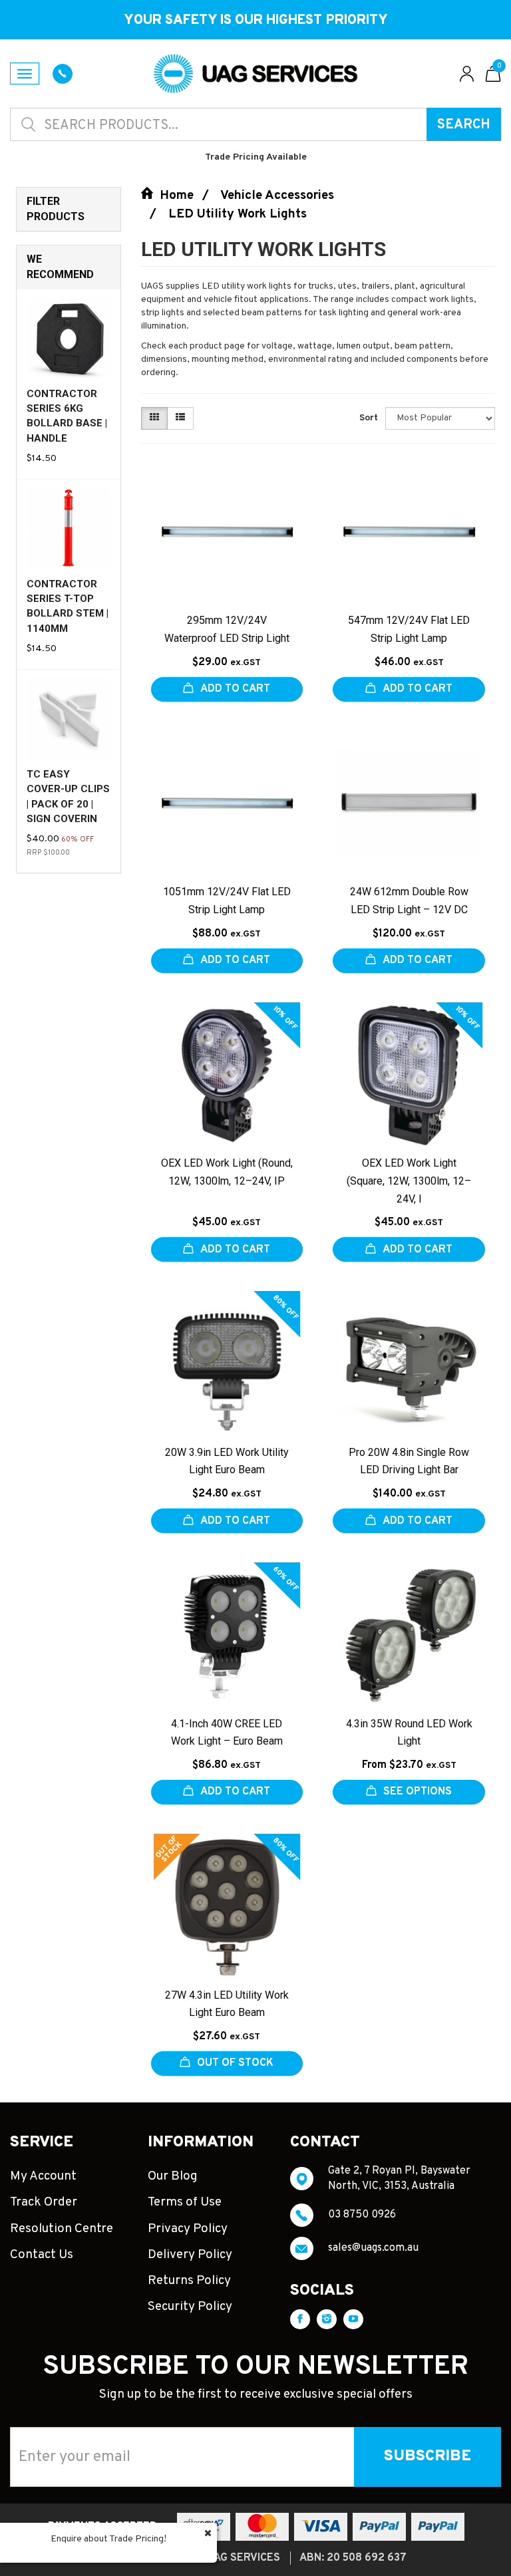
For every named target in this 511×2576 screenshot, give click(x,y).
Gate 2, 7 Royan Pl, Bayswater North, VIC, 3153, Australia (399, 2178)
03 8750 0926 (362, 2215)
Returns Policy (189, 2281)
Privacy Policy (188, 2229)
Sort (367, 418)
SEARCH (464, 125)
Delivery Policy (190, 2255)
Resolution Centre (62, 2229)
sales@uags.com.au (373, 2248)
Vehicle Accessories (277, 196)
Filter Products (56, 209)
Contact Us (42, 2255)
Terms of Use (185, 2202)
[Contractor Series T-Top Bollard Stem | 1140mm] (69, 528)
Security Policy (190, 2307)
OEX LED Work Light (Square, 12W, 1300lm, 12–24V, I (409, 1181)
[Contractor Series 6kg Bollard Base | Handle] (69, 338)
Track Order (44, 2202)
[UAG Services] (255, 73)
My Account (43, 2176)
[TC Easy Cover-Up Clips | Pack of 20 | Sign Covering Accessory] (69, 719)
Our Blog (173, 2176)
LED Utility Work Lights (238, 214)
